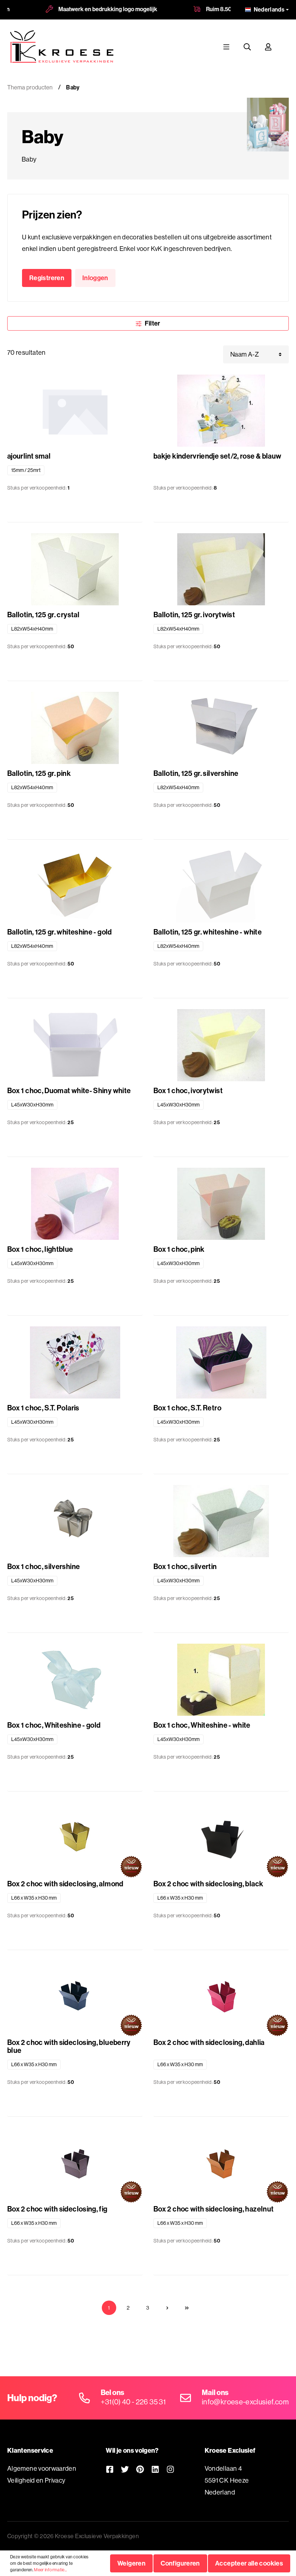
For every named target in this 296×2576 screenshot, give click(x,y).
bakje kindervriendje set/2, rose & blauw (217, 456)
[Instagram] (170, 2469)
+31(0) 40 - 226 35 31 (133, 2402)
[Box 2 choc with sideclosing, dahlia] (221, 1997)
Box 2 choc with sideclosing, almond (65, 1884)
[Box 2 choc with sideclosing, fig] (75, 2164)
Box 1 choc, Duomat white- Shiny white (69, 1091)
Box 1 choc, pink (179, 1249)
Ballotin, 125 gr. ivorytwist (194, 615)
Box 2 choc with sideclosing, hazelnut (214, 2209)
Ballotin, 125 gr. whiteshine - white (208, 932)
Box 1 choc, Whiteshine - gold (54, 1725)
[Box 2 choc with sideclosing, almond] (75, 1838)
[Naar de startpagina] (62, 47)
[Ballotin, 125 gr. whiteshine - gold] (75, 887)
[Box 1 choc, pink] (221, 1204)
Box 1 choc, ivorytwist (188, 1091)
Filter (152, 323)
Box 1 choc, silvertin (185, 1567)
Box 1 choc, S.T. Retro (187, 1408)
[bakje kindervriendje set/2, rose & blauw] (221, 411)
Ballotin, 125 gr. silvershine (196, 773)
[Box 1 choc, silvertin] (221, 1521)
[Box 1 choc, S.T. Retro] (221, 1362)
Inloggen (95, 278)
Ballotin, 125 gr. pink (39, 773)
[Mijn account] (268, 47)
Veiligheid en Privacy (36, 2480)
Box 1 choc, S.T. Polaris (43, 1408)
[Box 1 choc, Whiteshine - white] (221, 1680)
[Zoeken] (247, 47)
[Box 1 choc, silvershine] (75, 1521)
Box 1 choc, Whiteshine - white (202, 1725)
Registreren (47, 278)
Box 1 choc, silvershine (43, 1567)
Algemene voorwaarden (42, 2468)
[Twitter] (125, 2469)
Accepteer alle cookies (249, 2563)
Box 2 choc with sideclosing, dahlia (209, 2043)
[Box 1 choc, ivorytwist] (221, 1045)
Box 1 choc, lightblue (40, 1249)
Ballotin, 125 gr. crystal (43, 615)
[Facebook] (110, 2469)
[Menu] (226, 47)
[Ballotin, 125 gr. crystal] (75, 569)
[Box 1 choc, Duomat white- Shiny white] (75, 1045)
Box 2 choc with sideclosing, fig (57, 2209)
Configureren (180, 2563)
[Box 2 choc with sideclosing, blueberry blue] (75, 1997)
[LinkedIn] (155, 2469)
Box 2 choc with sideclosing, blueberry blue (69, 2046)
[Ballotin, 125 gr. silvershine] (221, 728)
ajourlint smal (29, 456)
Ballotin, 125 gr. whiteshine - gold (60, 932)
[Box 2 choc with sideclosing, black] (221, 1838)
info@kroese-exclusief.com (245, 2402)
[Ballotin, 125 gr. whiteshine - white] (221, 887)
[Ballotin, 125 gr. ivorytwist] (221, 569)
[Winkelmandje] (286, 47)
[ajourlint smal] (75, 411)
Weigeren (131, 2563)
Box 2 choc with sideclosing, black (208, 1884)
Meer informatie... (50, 2570)
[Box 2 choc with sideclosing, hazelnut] (221, 2164)
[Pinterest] (140, 2469)
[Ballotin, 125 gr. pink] (75, 728)
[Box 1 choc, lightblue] (75, 1204)
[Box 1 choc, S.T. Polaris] (75, 1362)
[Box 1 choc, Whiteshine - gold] (75, 1680)
